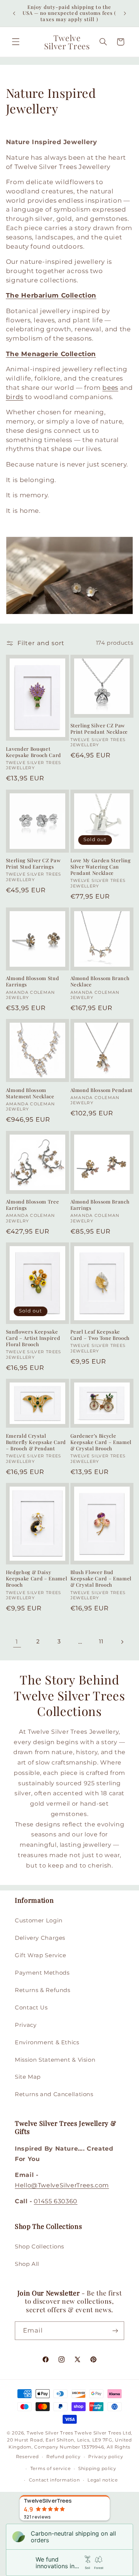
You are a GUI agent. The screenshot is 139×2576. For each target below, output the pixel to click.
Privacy (26, 2025)
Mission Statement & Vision (55, 2060)
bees (110, 388)
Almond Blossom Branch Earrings (100, 1205)
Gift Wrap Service (41, 1955)
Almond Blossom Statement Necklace (30, 1093)
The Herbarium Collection (51, 295)
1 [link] (17, 1642)
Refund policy (64, 2457)
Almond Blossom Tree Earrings (33, 1205)
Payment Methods (42, 1973)
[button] (16, 42)
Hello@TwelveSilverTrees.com (62, 2185)
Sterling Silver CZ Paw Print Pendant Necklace (99, 729)
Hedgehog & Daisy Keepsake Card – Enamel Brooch (37, 1579)
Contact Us (31, 2008)
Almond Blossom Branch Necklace (100, 981)
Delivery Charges (40, 1938)
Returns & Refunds (43, 1990)
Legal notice (103, 2480)
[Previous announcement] (14, 13)
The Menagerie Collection (51, 354)
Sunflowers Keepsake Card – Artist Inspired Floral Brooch (33, 1338)
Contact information (54, 2480)
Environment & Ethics (47, 2042)
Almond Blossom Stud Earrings (33, 981)
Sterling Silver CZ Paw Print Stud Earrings (33, 864)
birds (15, 397)
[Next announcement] (125, 13)
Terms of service (51, 2469)
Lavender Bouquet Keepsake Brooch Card (34, 752)
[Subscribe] (115, 2331)
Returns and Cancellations (54, 2094)
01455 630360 (56, 2201)
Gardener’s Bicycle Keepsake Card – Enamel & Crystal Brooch (101, 1442)
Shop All (27, 2264)
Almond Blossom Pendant (102, 1090)
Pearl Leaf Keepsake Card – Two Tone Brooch (100, 1335)
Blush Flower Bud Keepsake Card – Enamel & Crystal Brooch (101, 1579)
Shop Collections (39, 2247)
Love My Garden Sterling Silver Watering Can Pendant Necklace (101, 867)
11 (101, 1641)
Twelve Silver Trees (50, 2433)
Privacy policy (106, 2457)
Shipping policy (97, 2469)
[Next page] (122, 1642)
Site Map (28, 2077)
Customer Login (39, 1921)
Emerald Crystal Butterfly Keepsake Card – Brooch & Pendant (36, 1442)
